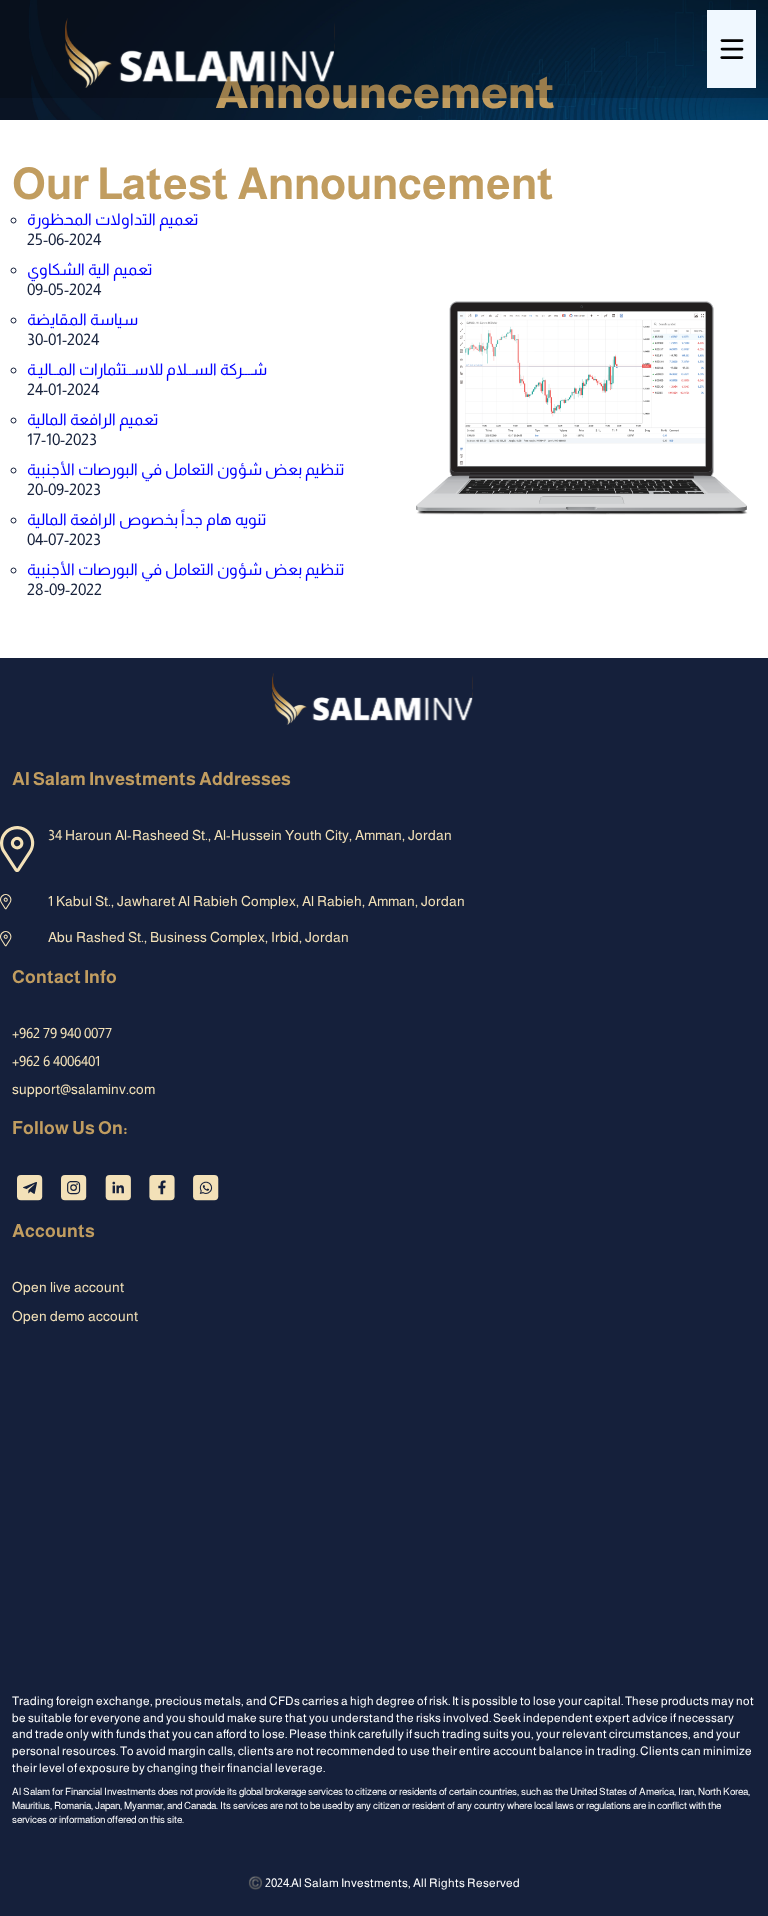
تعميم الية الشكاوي (89, 269)
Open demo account (75, 1316)
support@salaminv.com (83, 1089)
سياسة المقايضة (82, 319)
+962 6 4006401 (56, 1061)
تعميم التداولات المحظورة (112, 219)
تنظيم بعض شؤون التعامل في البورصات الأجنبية (185, 469)
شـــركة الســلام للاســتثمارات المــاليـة (147, 369)
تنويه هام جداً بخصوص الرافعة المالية (146, 519)
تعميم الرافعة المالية (92, 419)
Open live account (68, 1287)
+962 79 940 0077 (62, 1033)
